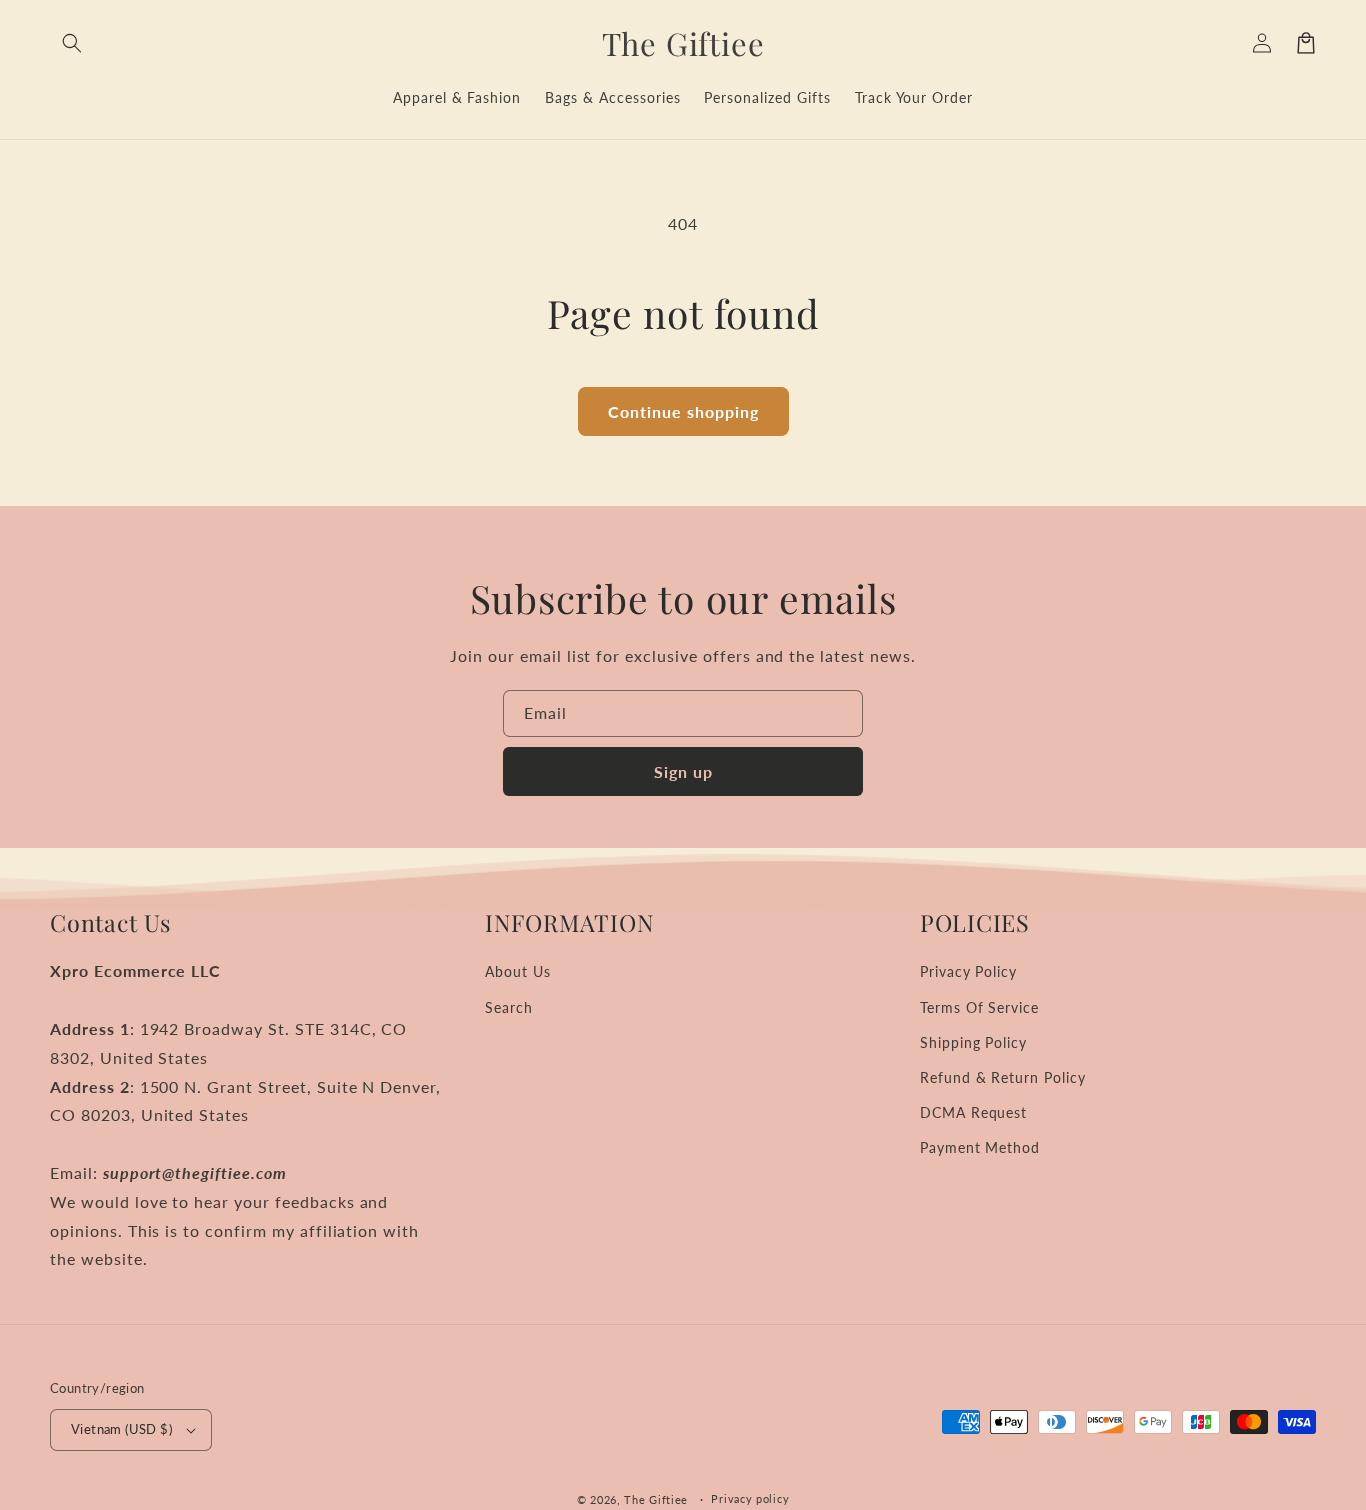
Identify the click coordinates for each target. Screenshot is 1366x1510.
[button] (72, 43)
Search (509, 1007)
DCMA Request (974, 1112)
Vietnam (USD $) (121, 1429)
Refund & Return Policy (1003, 1077)
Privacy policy (750, 1498)
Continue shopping (683, 411)
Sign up (683, 771)
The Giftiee (656, 1499)
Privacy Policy (968, 971)
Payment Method (980, 1147)
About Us (518, 971)
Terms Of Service (979, 1007)
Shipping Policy (973, 1042)
